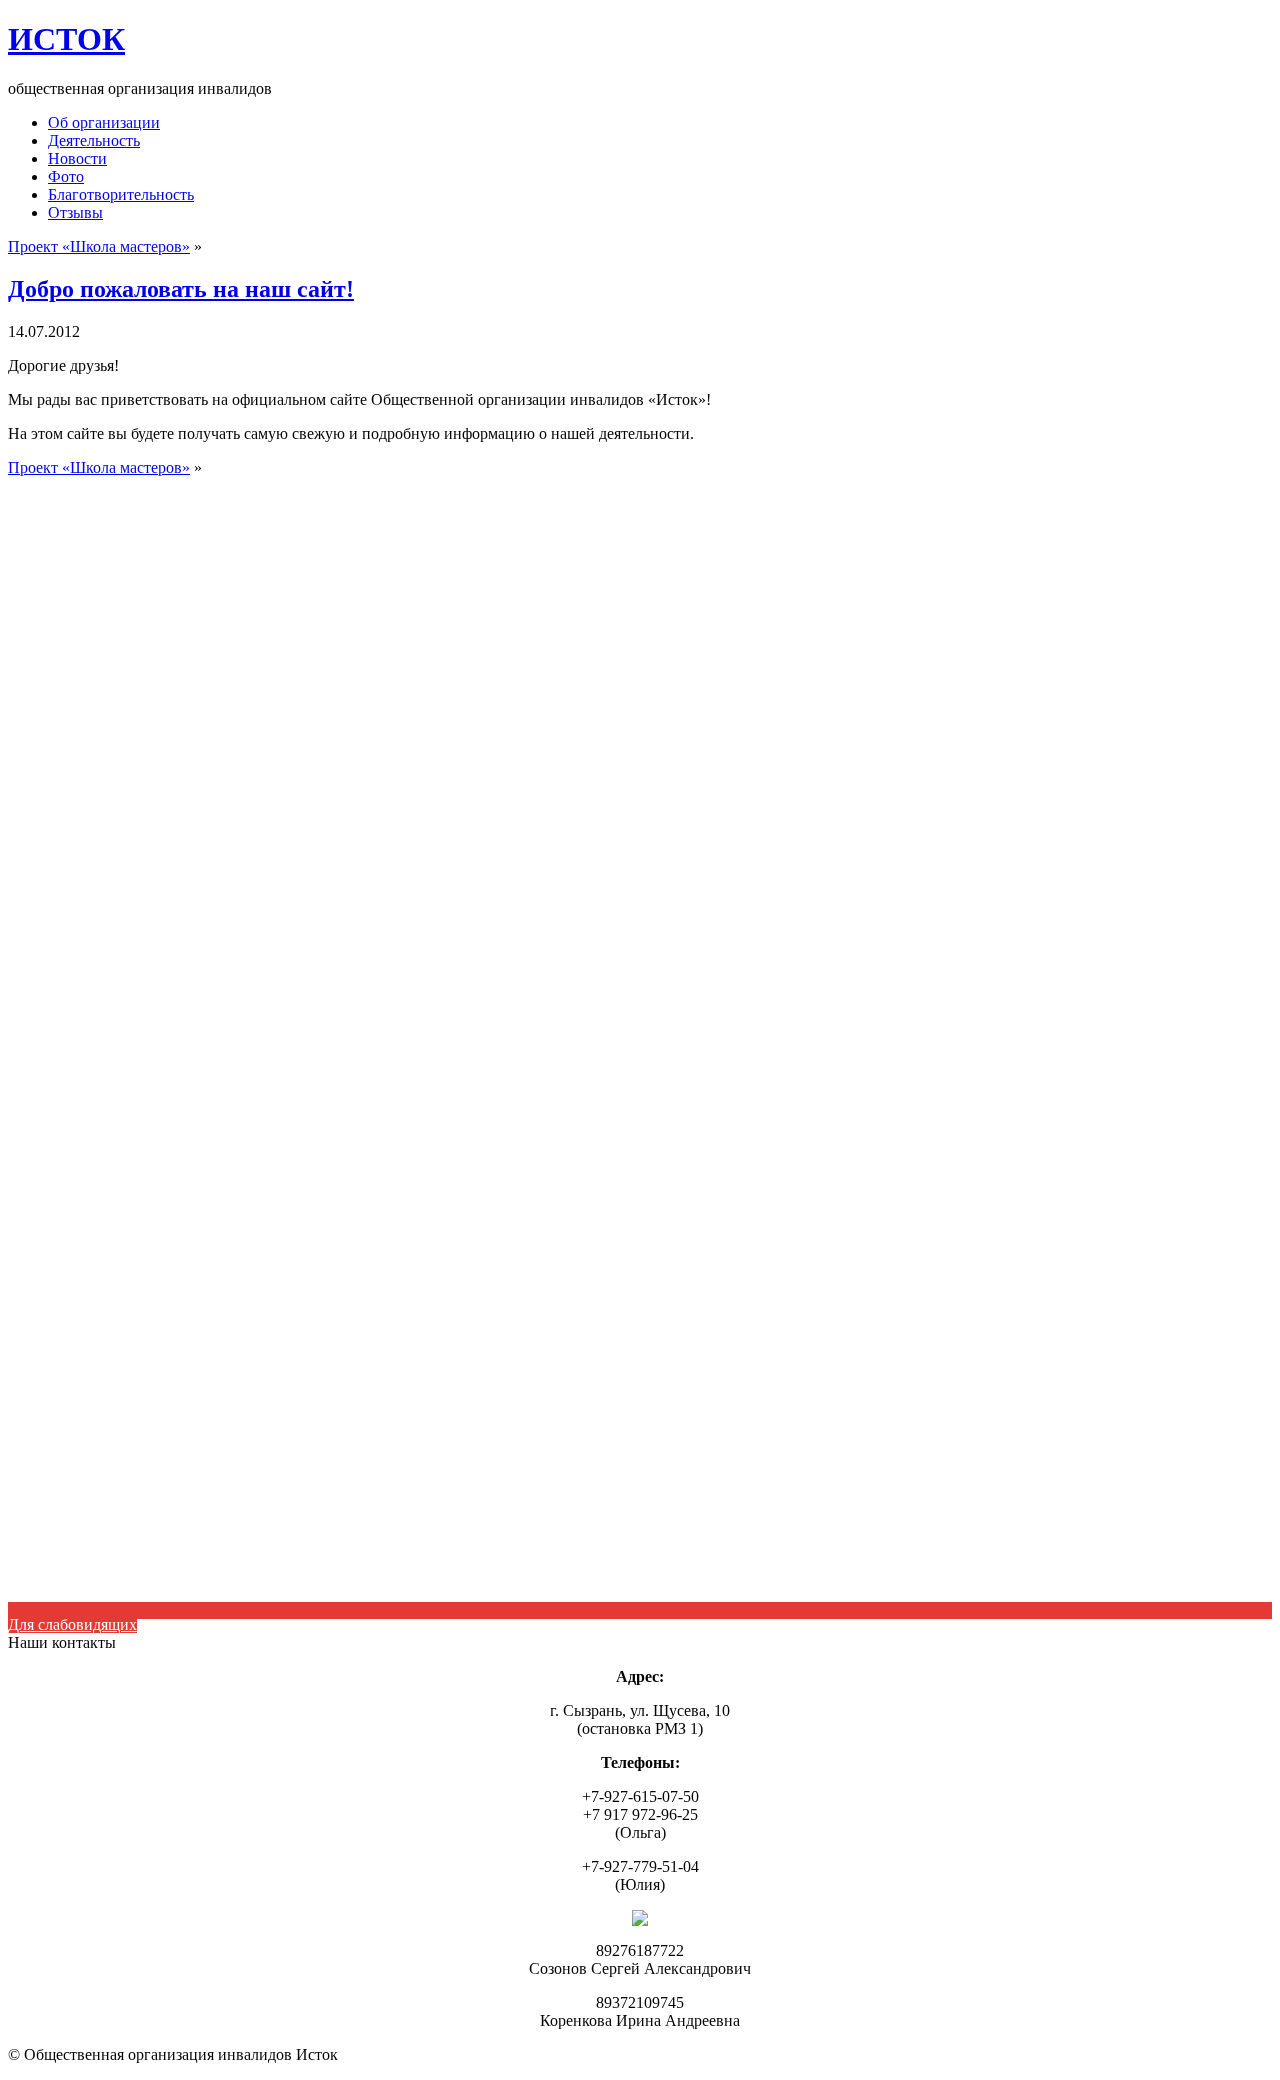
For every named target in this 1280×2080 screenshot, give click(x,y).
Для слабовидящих (72, 1624)
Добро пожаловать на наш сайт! (181, 289)
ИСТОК (66, 39)
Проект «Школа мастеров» (99, 246)
